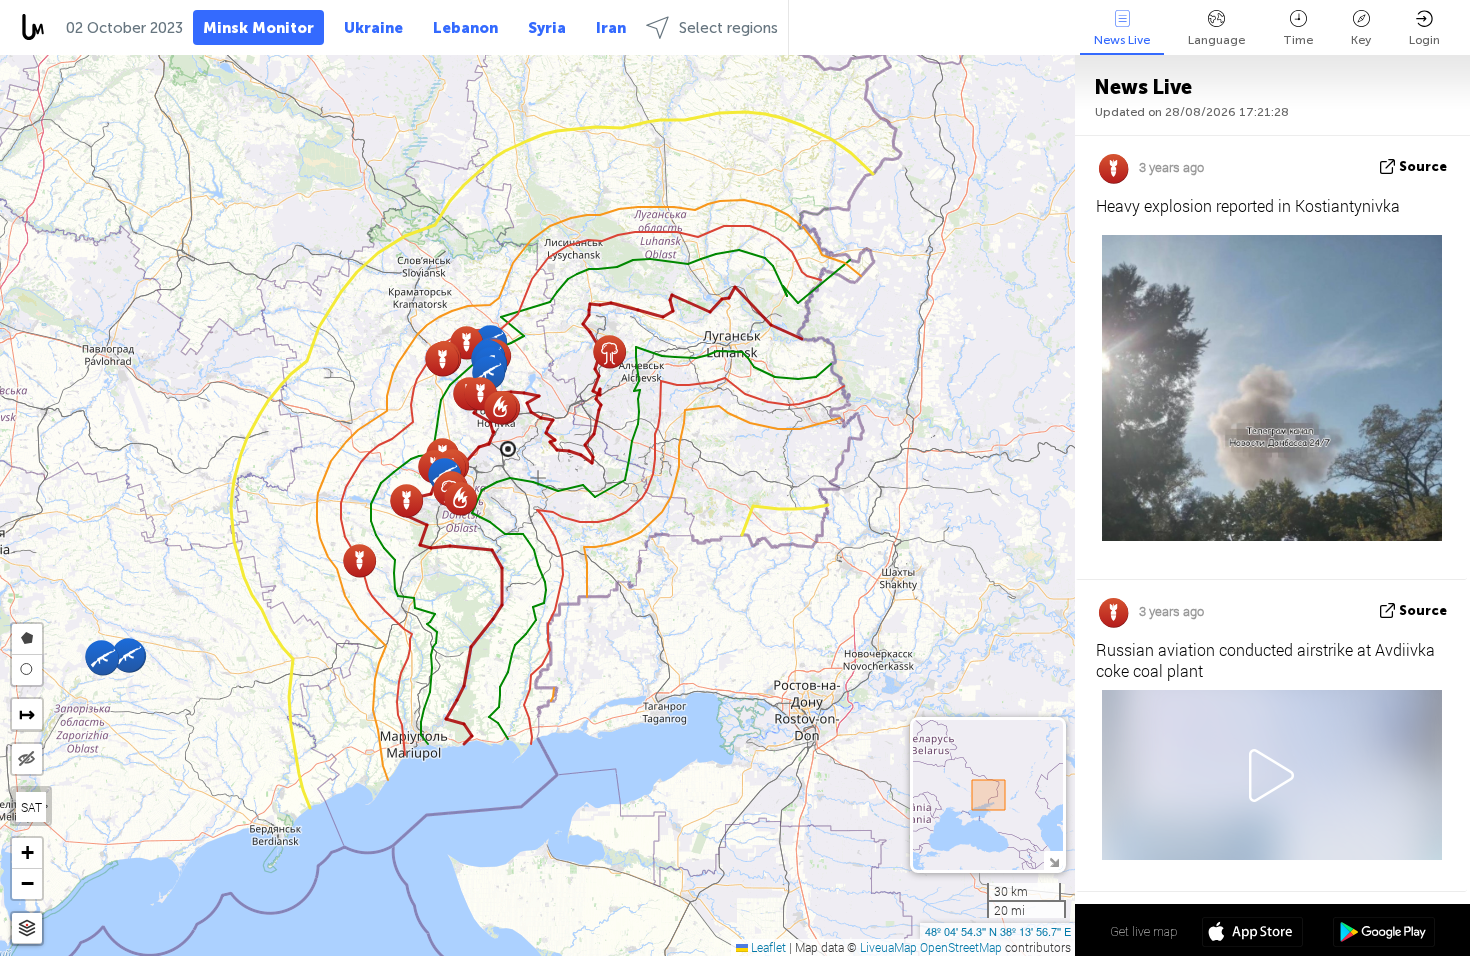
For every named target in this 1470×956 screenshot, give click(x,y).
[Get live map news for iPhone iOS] (1252, 934)
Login (1424, 40)
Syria (547, 28)
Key (1361, 40)
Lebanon (465, 28)
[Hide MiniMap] (1053, 860)
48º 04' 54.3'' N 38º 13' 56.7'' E (998, 931)
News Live (1122, 40)
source (1423, 166)
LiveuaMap (888, 947)
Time (1298, 40)
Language (1216, 40)
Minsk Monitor (258, 28)
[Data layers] (27, 928)
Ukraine (373, 28)
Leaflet (767, 947)
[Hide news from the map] (27, 759)
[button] (609, 351)
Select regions (728, 28)
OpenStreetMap (961, 947)
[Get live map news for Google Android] (1383, 934)
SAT (31, 807)
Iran (611, 28)
